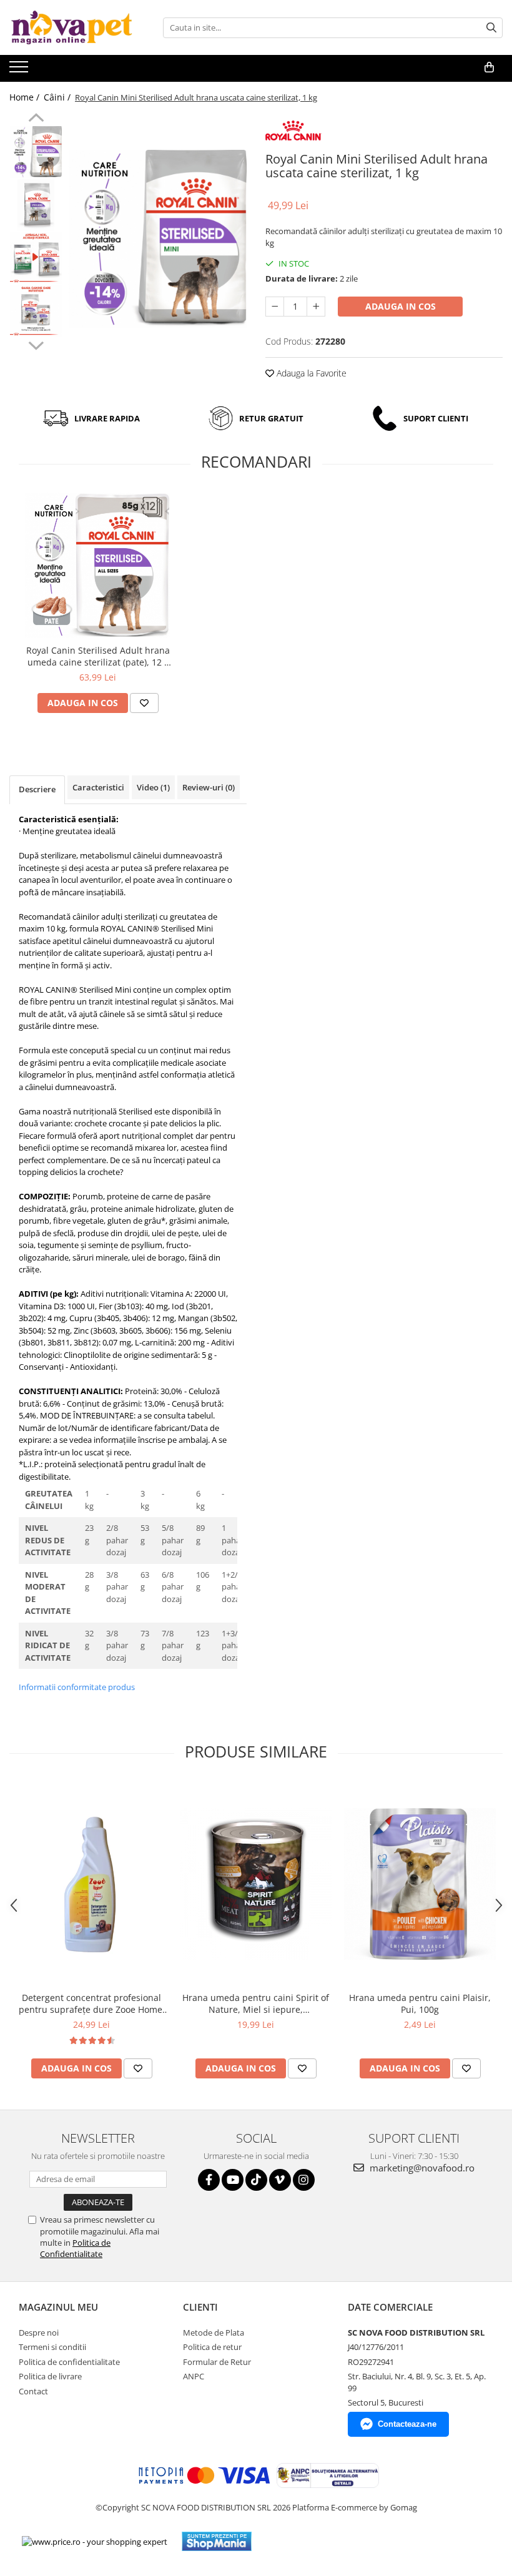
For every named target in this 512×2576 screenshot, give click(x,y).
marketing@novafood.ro (421, 2168)
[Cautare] (491, 28)
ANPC (194, 2376)
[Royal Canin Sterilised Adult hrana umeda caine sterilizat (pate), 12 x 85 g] (98, 565)
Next (36, 344)
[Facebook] (209, 2180)
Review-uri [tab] (209, 787)
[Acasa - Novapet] (72, 27)
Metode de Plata (214, 2333)
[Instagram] (304, 2180)
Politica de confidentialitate (69, 2362)
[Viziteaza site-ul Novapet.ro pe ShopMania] (217, 2541)
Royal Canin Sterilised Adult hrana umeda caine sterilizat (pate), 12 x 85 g (98, 656)
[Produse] (20, 71)
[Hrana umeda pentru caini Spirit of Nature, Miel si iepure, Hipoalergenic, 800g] (256, 1884)
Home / (26, 97)
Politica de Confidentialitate (75, 2248)
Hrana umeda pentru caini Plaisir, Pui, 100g (420, 2003)
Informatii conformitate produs (77, 1687)
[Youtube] (233, 2180)
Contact (33, 2391)
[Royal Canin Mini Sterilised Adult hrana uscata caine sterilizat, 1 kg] (158, 239)
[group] (158, 239)
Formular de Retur (217, 2362)
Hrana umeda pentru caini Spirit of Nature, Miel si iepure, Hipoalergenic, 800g (256, 2003)
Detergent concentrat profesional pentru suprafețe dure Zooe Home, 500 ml (92, 2003)
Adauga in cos (401, 306)
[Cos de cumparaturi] (489, 67)
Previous (36, 119)
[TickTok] (256, 2180)
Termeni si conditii (52, 2347)
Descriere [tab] (37, 789)
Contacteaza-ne (407, 2424)
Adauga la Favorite (310, 373)
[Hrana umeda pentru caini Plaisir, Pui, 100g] (420, 1884)
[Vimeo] (280, 2180)
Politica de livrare (50, 2376)
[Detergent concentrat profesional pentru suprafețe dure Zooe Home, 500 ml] (91, 1884)
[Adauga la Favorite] (144, 703)
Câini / (58, 97)
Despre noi (39, 2333)
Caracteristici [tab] (98, 787)
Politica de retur (212, 2347)
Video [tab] (153, 787)
